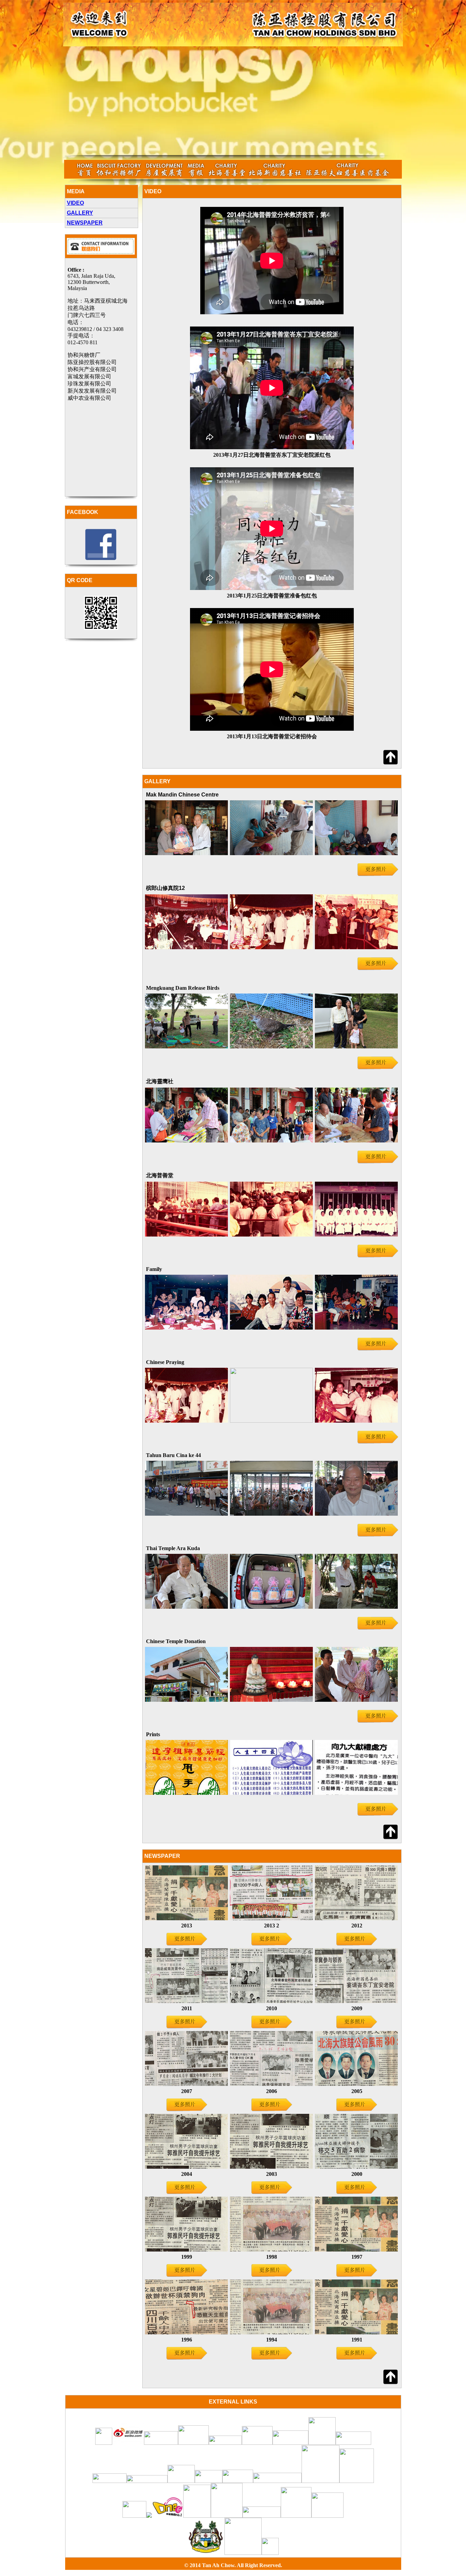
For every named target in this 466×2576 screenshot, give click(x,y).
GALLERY (80, 213)
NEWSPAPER (85, 223)
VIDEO (75, 203)
